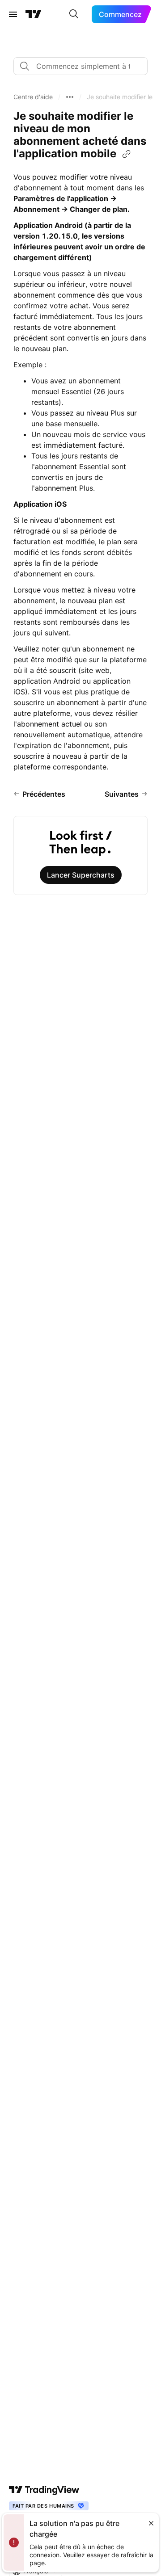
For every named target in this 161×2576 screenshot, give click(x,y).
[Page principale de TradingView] (34, 14)
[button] (33, 97)
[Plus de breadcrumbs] (70, 97)
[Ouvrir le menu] (13, 14)
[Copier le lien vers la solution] (127, 154)
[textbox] (84, 66)
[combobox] (80, 66)
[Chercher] (74, 14)
